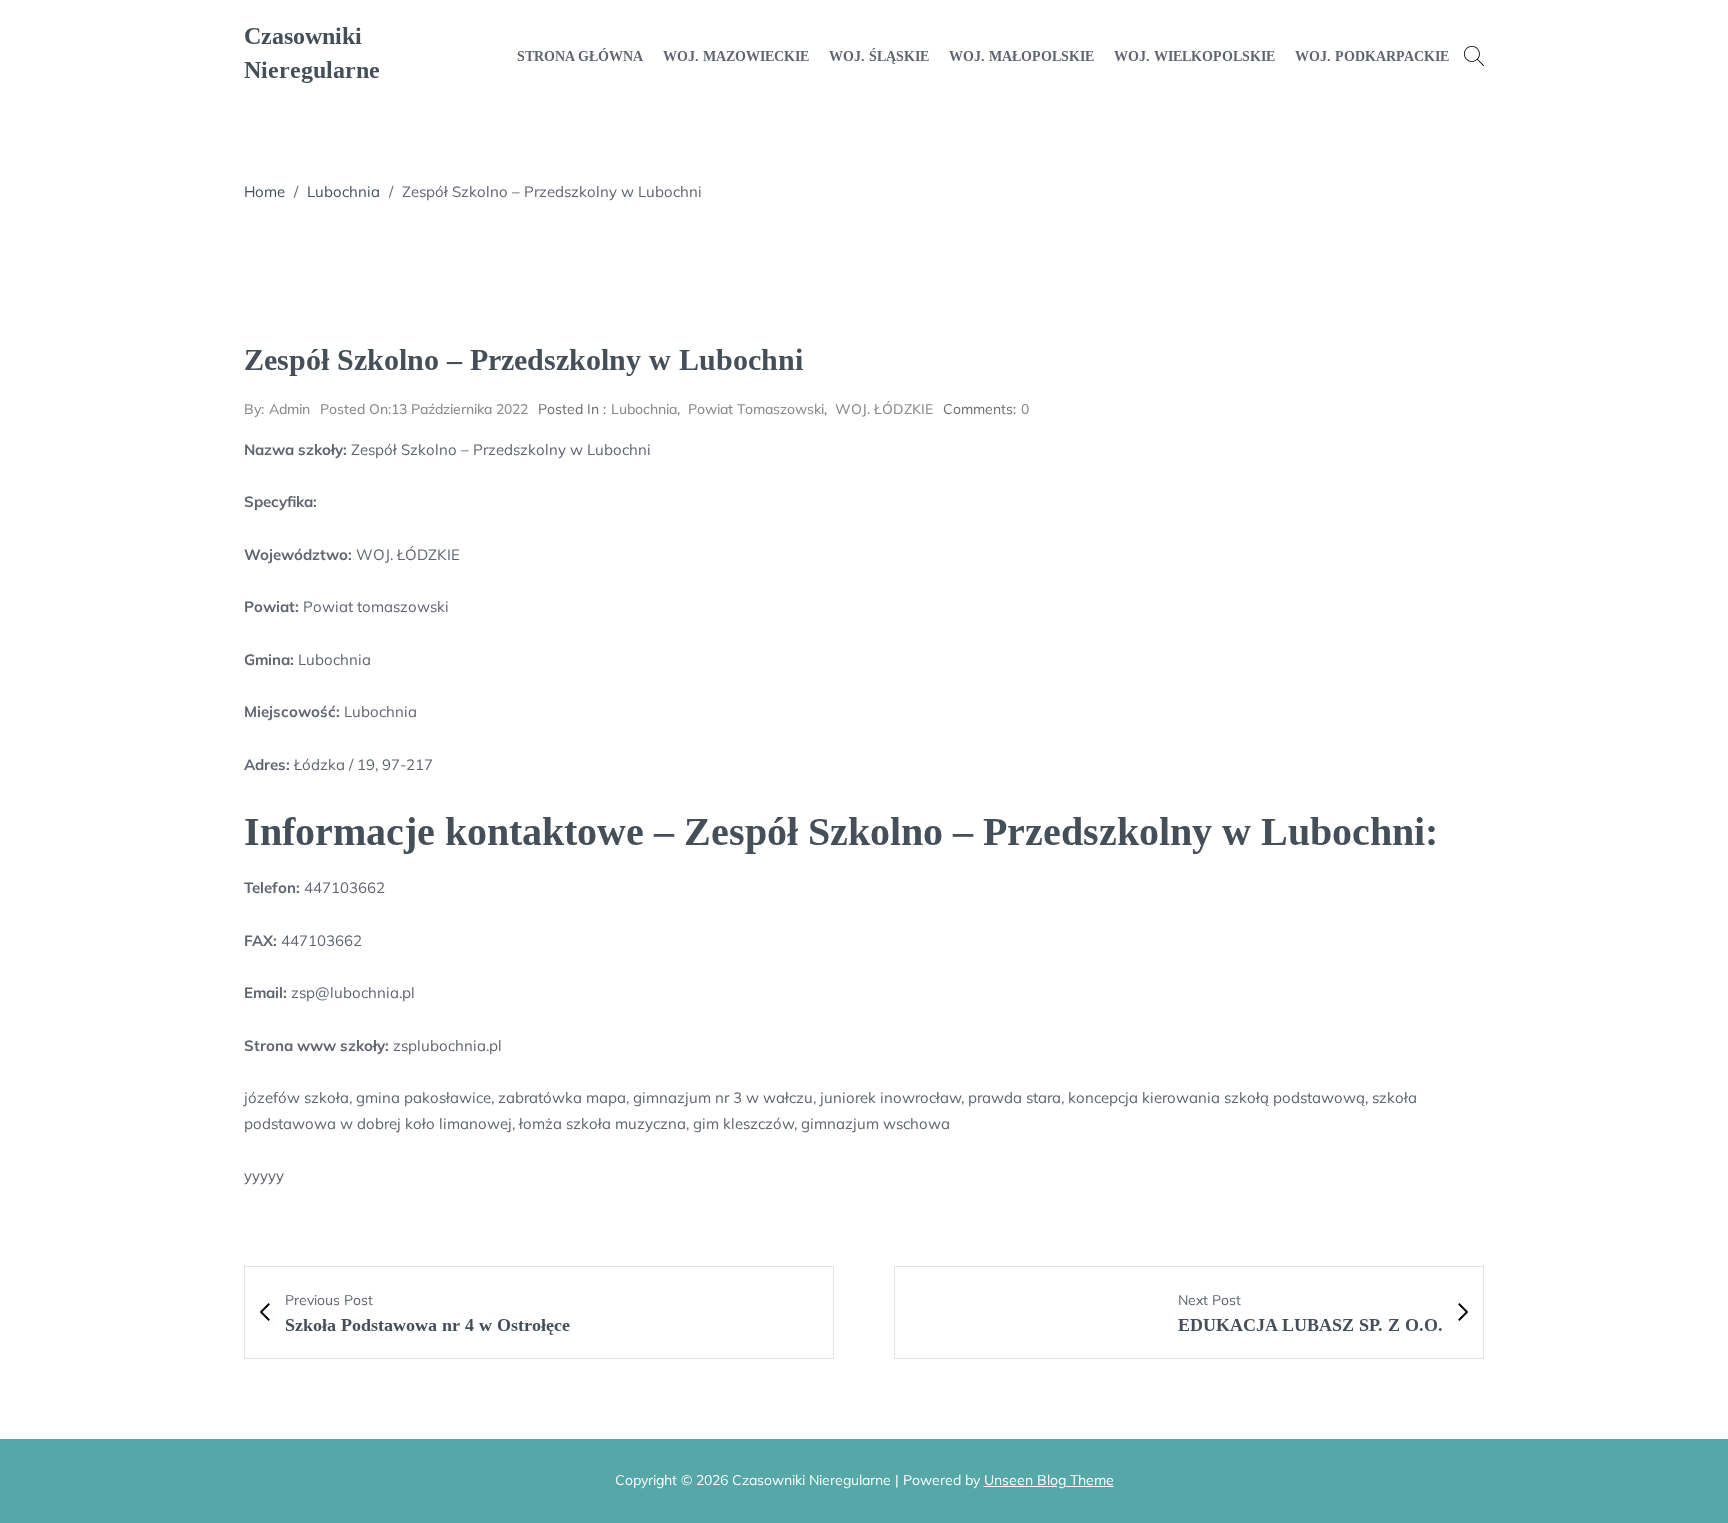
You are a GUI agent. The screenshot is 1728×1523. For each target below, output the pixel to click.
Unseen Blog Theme (1049, 1480)
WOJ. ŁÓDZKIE (884, 409)
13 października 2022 (424, 409)
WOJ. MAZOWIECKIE (736, 56)
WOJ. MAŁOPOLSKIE (1021, 56)
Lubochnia (343, 191)
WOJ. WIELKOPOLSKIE (1194, 56)
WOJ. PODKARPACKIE (1372, 56)
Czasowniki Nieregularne (312, 53)
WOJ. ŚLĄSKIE (879, 56)
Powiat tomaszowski (756, 409)
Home (264, 191)
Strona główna (580, 56)
